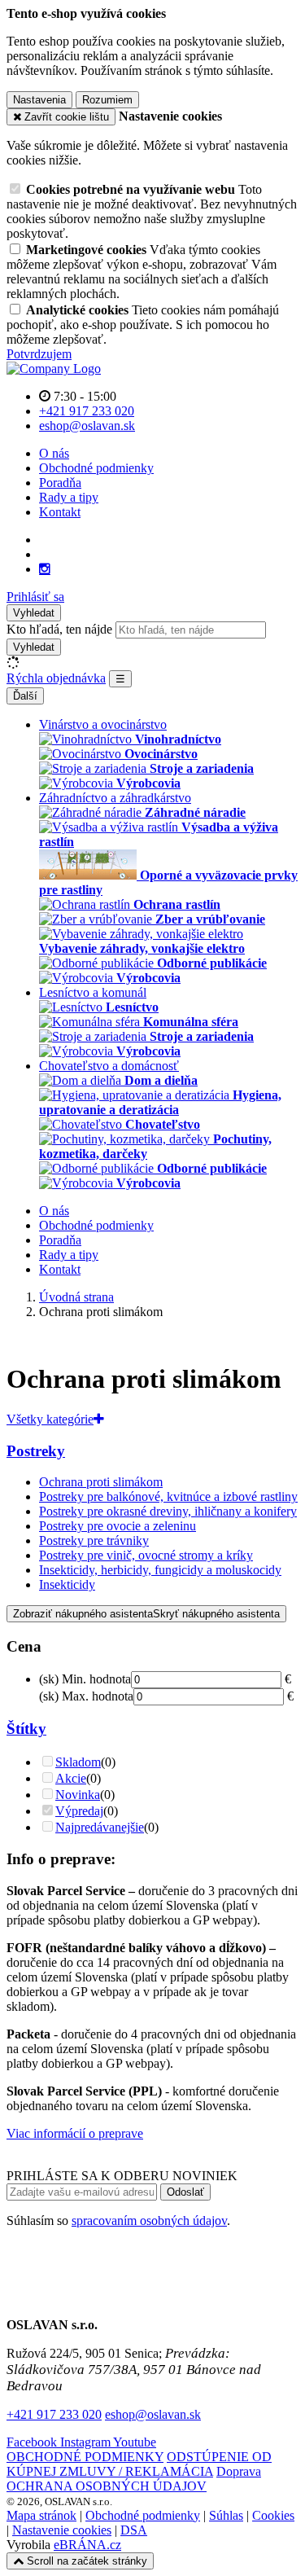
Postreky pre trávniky (94, 1540)
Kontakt (60, 512)
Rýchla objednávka (56, 678)
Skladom (78, 1762)
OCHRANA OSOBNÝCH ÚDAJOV (107, 2486)
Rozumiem (107, 100)
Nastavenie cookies (62, 2530)
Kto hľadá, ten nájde (59, 629)
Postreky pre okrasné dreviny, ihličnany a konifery (168, 1511)
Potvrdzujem (39, 354)
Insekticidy (67, 1584)
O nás (54, 453)
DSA (134, 2530)
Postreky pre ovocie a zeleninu (118, 1526)
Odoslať (185, 2192)
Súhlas (226, 2515)
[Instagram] (45, 569)
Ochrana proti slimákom (101, 1482)
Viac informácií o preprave (75, 2133)
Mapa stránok (41, 2515)
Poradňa (60, 483)
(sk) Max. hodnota (86, 1696)
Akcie (71, 1778)
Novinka (78, 1795)
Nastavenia (39, 100)
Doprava (239, 2471)
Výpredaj (79, 1811)
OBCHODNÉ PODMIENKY (85, 2457)
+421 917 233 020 (54, 2414)
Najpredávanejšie (100, 1827)
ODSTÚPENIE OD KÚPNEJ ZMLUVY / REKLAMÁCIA (139, 2464)
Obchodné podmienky (96, 468)
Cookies (273, 2515)
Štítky (26, 1729)
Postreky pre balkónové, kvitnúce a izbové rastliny (168, 1496)
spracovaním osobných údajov (149, 2221)
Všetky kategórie (50, 1419)
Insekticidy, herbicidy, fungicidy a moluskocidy (160, 1570)
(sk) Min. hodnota (85, 1679)
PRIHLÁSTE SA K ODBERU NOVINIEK (122, 2176)
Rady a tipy (69, 497)
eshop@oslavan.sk (153, 2414)
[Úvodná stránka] (54, 369)
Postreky (36, 1451)
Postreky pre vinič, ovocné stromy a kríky (146, 1555)
